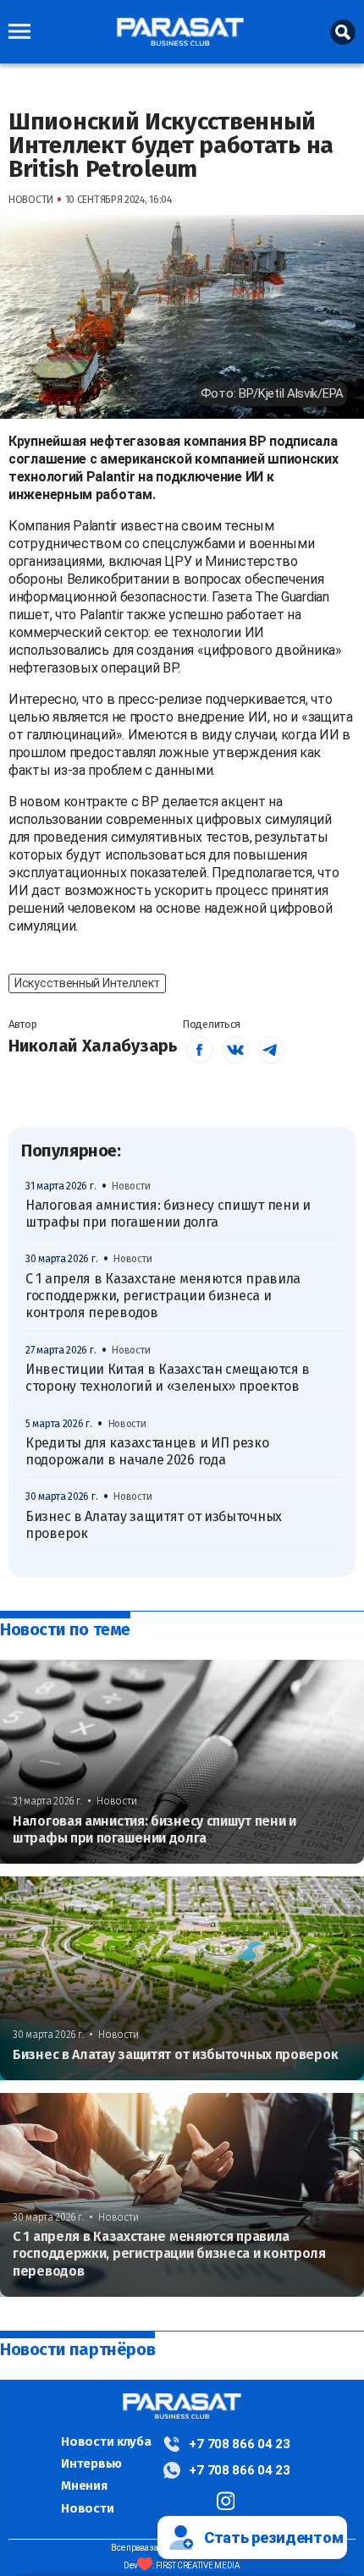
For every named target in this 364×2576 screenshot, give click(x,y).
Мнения (84, 2485)
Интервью (91, 2463)
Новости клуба (106, 2441)
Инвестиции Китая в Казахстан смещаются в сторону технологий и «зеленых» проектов (168, 1378)
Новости (87, 2508)
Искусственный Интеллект (87, 983)
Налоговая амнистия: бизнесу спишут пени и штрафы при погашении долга (168, 1214)
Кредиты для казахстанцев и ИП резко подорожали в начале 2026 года (147, 1451)
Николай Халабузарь (93, 1046)
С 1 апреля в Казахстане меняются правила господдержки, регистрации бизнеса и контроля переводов (163, 1296)
